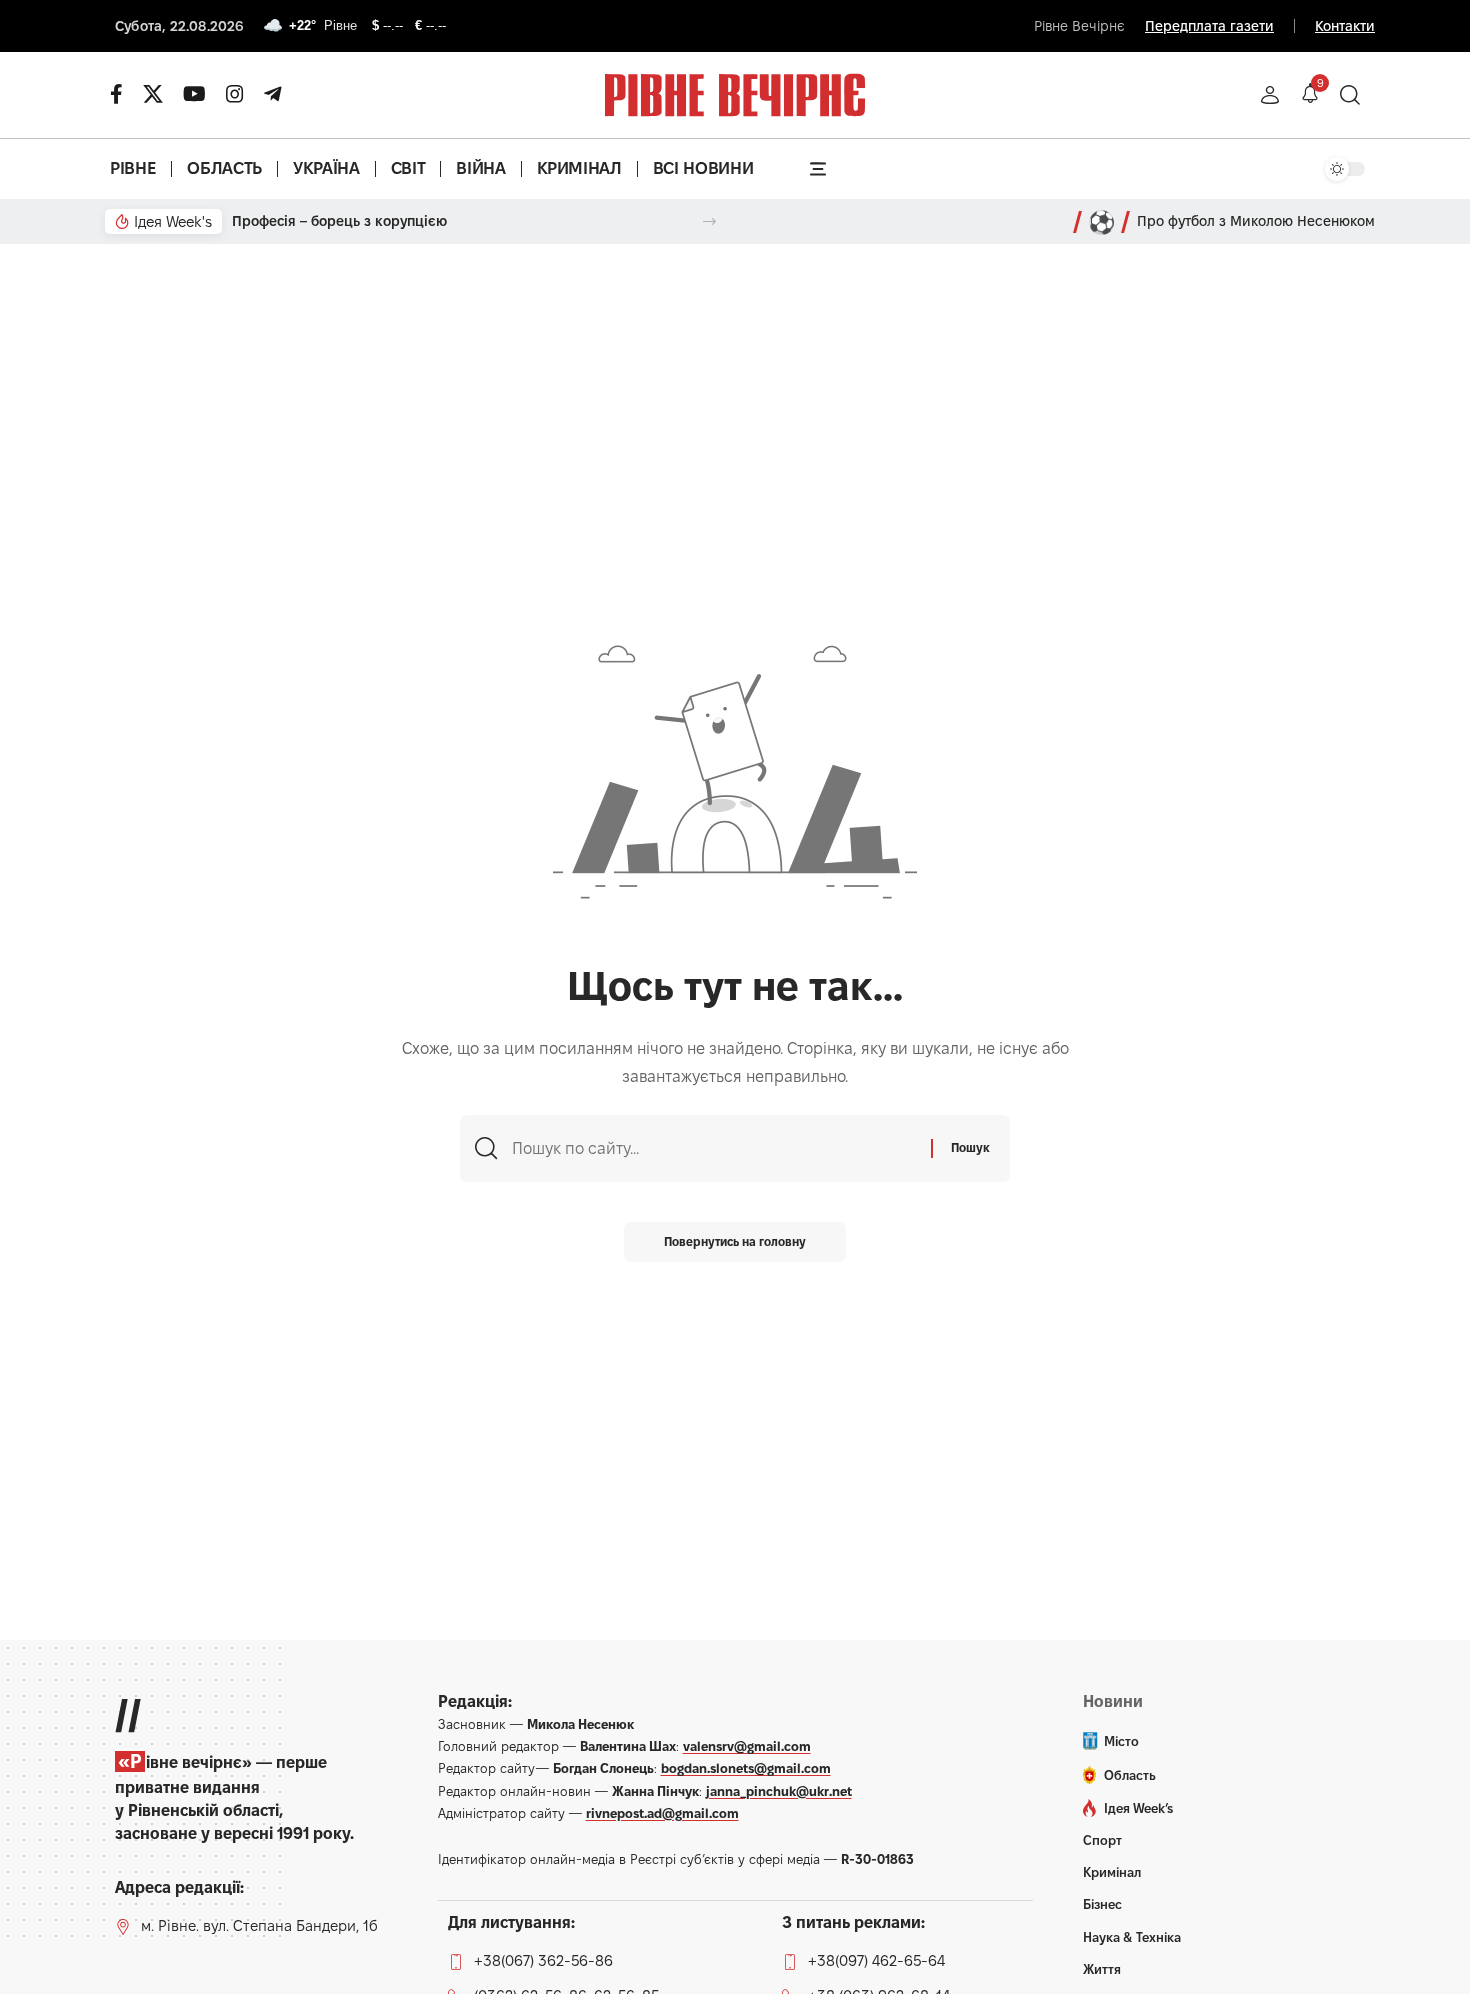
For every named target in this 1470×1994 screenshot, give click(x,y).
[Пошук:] (714, 1148)
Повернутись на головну (735, 1241)
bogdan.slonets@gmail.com (746, 1768)
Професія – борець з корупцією (339, 221)
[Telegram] (273, 94)
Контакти (1345, 26)
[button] (1270, 95)
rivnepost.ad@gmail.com (662, 1813)
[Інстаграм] (235, 94)
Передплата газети (1209, 26)
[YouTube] (194, 94)
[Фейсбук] (116, 94)
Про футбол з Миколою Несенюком (1256, 221)
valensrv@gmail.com (747, 1746)
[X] (153, 94)
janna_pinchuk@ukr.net (779, 1791)
